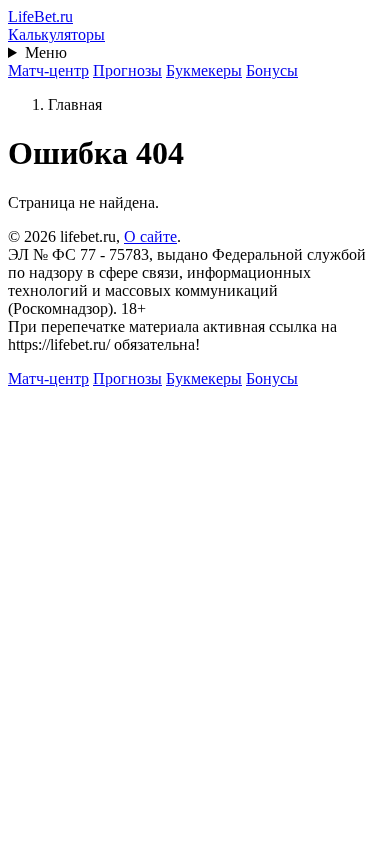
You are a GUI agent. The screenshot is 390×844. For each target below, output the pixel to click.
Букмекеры (204, 70)
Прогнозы (127, 70)
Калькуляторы (56, 34)
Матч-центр (48, 70)
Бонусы (272, 70)
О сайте (150, 236)
